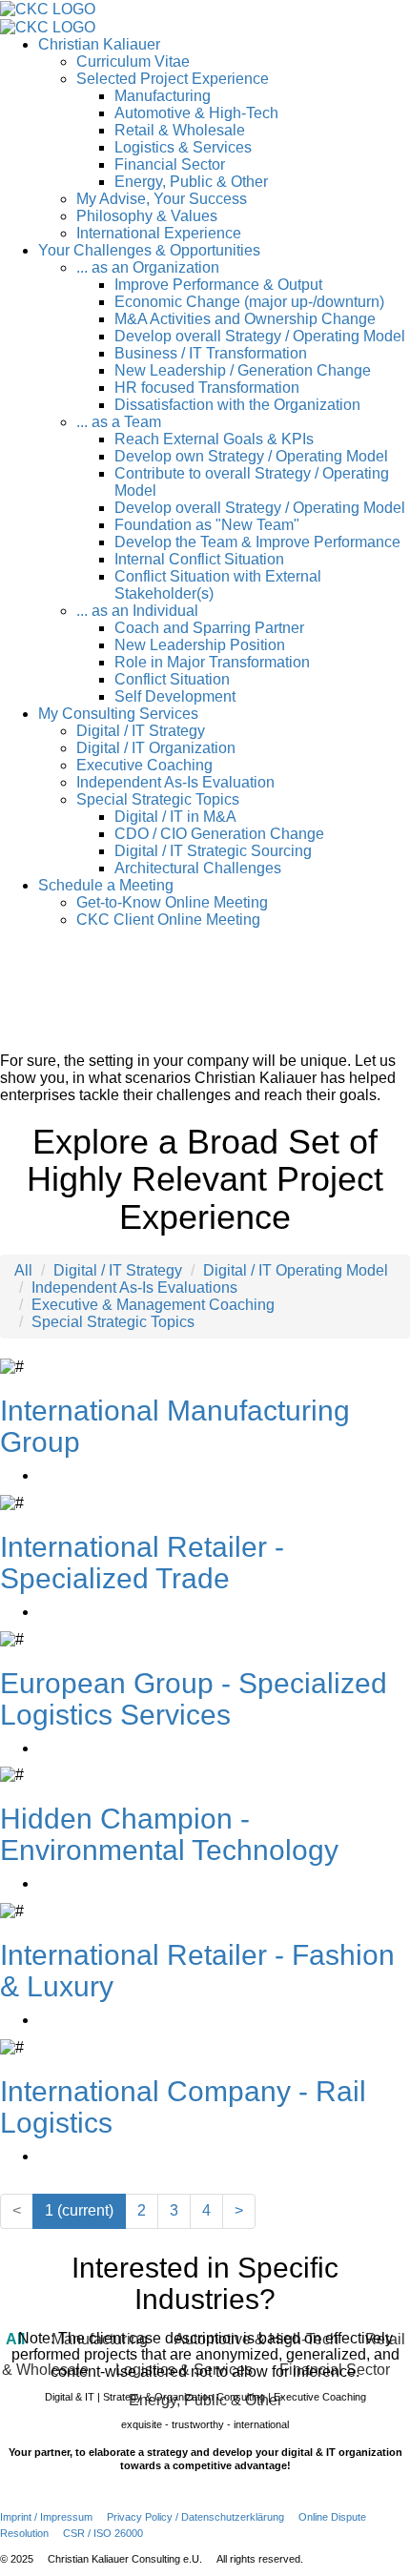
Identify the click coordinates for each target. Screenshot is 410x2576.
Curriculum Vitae (133, 61)
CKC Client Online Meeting (168, 920)
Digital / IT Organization (156, 748)
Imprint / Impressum (46, 2517)
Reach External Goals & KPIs (214, 439)
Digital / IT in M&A (175, 817)
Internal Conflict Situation (199, 559)
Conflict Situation (172, 679)
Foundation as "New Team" (207, 525)
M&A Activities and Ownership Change (245, 319)
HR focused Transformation (207, 388)
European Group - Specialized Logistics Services (194, 1699)
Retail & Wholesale (180, 130)
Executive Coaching (144, 765)
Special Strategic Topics (158, 799)
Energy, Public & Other (191, 182)
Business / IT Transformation (211, 353)
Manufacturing (163, 96)
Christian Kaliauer (99, 44)
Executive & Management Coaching (153, 1305)
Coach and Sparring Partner (209, 628)
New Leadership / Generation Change (243, 370)
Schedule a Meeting (106, 885)
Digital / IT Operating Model (296, 1270)
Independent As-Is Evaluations (134, 1288)
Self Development (175, 696)
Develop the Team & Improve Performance (257, 542)
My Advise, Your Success (162, 199)
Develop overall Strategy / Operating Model (260, 336)
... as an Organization (148, 267)
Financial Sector (170, 164)
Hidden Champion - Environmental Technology (169, 1834)
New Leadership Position (200, 645)
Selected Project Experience (173, 79)
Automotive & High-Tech (196, 113)
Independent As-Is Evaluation (175, 782)
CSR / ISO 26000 (103, 2533)
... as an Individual (137, 611)
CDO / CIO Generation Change (219, 834)
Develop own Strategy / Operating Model (251, 456)
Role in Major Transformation (212, 662)
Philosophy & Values (147, 216)
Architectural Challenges (198, 868)
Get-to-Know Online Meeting (172, 902)
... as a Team (119, 422)
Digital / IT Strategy (141, 731)
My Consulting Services (118, 714)
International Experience (159, 233)
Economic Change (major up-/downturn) (249, 302)
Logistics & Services (183, 147)
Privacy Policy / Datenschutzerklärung (195, 2517)
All (23, 1270)
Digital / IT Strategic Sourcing (213, 851)
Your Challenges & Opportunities (149, 250)
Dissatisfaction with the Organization (237, 405)
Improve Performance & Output (218, 285)
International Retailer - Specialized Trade (142, 1563)
